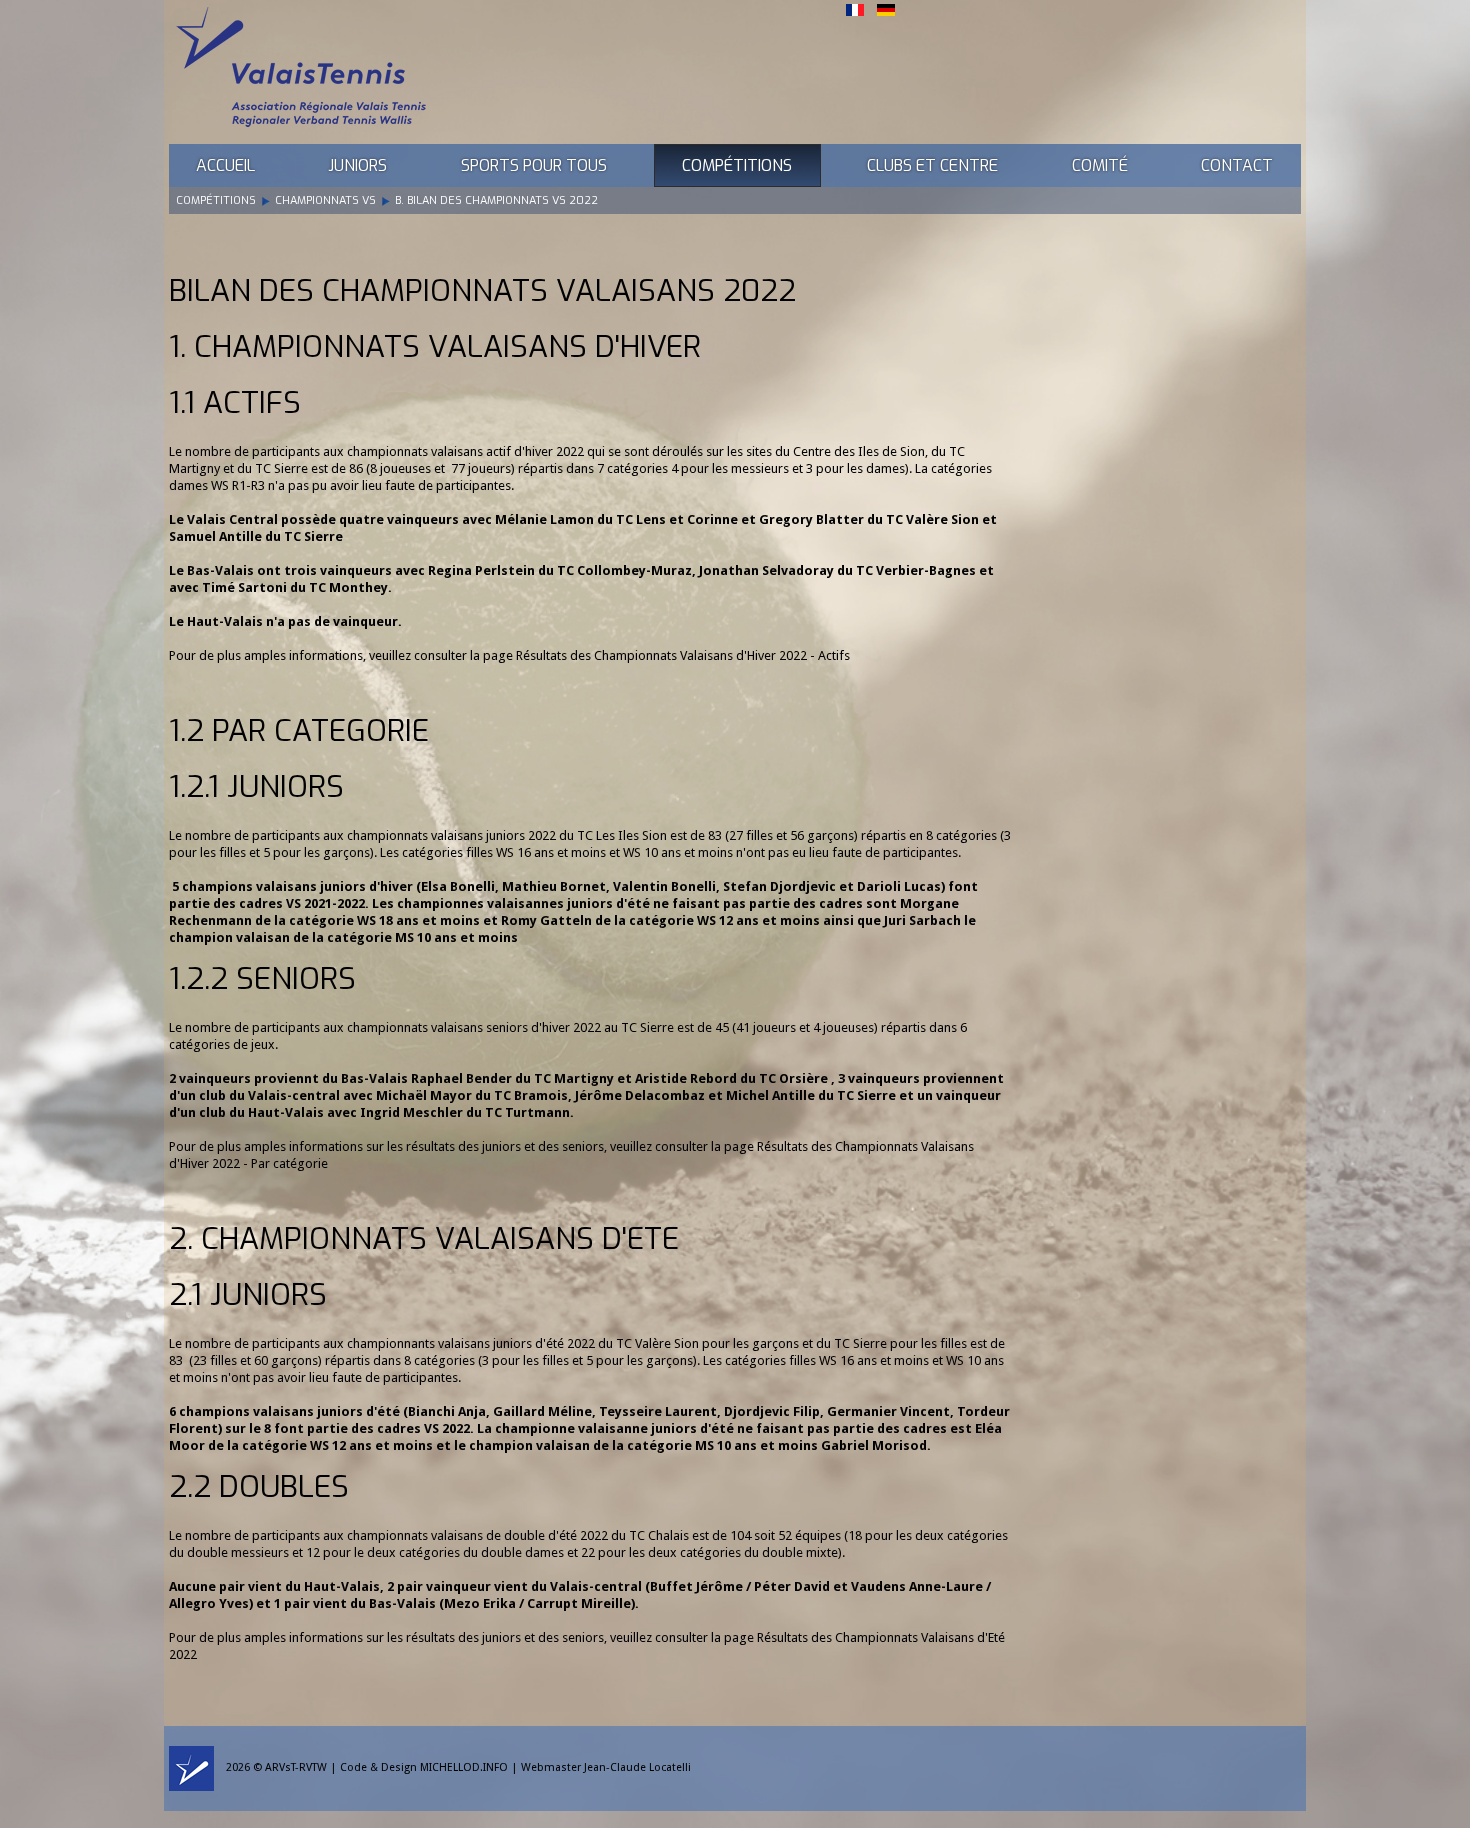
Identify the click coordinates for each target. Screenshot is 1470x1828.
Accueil (225, 165)
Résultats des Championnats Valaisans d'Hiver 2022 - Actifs (683, 655)
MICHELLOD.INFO (464, 1767)
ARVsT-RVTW (296, 1767)
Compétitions (737, 165)
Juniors (357, 165)
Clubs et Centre (932, 165)
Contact (1237, 165)
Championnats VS (325, 200)
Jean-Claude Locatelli (637, 1767)
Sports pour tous (534, 165)
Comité (1100, 165)
